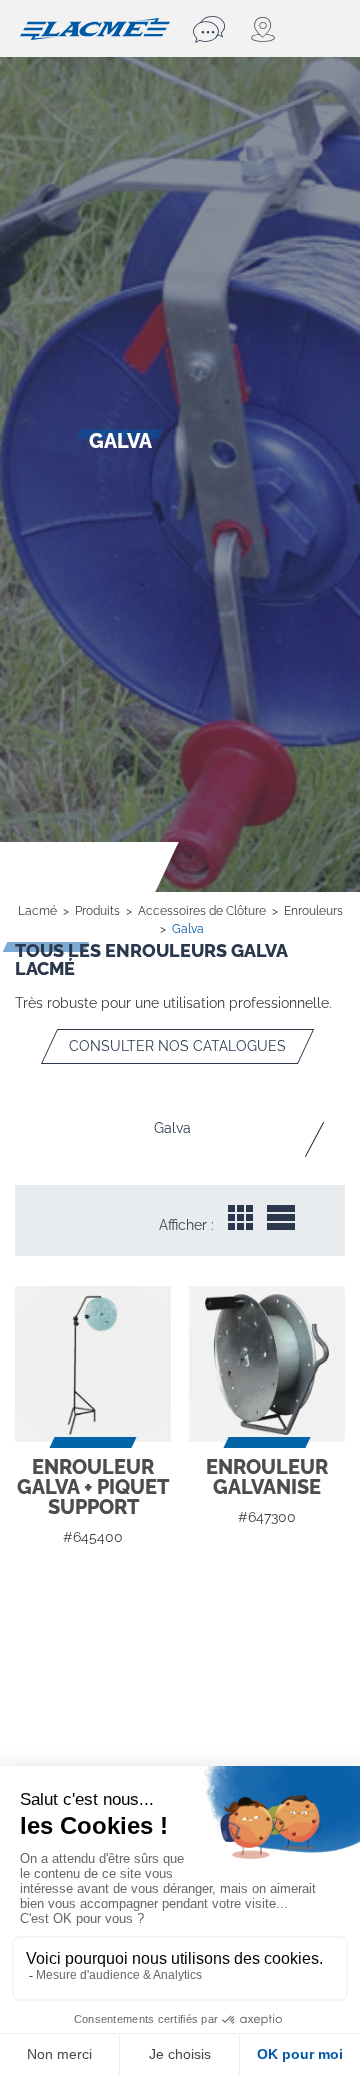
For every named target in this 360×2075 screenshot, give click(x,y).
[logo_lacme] (95, 27)
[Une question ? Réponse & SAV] (212, 29)
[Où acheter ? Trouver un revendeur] (263, 29)
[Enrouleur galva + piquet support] (93, 1364)
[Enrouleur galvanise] (267, 1364)
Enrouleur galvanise (267, 1477)
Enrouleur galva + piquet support (93, 1487)
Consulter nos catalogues (177, 1046)
